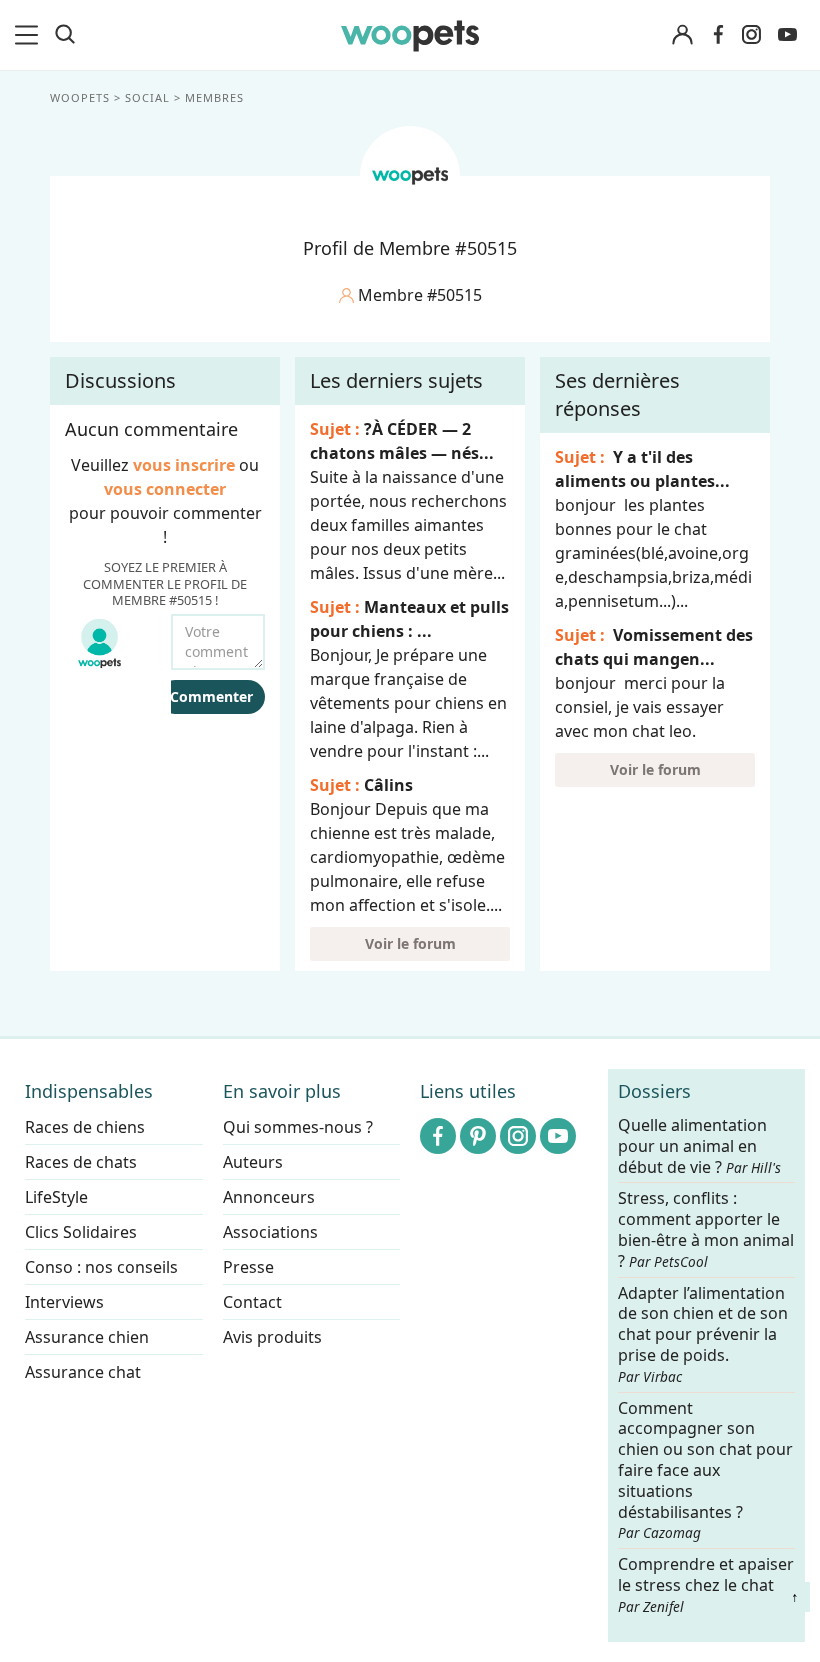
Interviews (64, 1302)
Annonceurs (269, 1197)
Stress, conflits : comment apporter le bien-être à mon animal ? (706, 1230)
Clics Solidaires (81, 1232)
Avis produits (272, 1337)
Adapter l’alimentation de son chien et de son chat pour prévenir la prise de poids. (703, 1334)
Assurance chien (87, 1337)
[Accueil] (410, 35)
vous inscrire (184, 465)
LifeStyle (56, 1197)
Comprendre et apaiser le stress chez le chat (706, 1584)
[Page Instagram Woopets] (751, 35)
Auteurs (253, 1162)
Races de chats (81, 1162)
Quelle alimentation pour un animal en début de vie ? (699, 1146)
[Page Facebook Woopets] (718, 35)
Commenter (211, 696)
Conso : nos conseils (101, 1267)
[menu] (30, 35)
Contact (252, 1302)
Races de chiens (85, 1127)
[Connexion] (682, 35)
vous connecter (165, 489)
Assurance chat (83, 1372)
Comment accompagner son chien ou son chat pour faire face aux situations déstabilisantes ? (705, 1470)
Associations (270, 1232)
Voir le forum (410, 943)
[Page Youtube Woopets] (787, 35)
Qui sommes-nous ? (298, 1127)
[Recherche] (65, 35)
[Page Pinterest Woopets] (478, 1136)
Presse (248, 1267)
